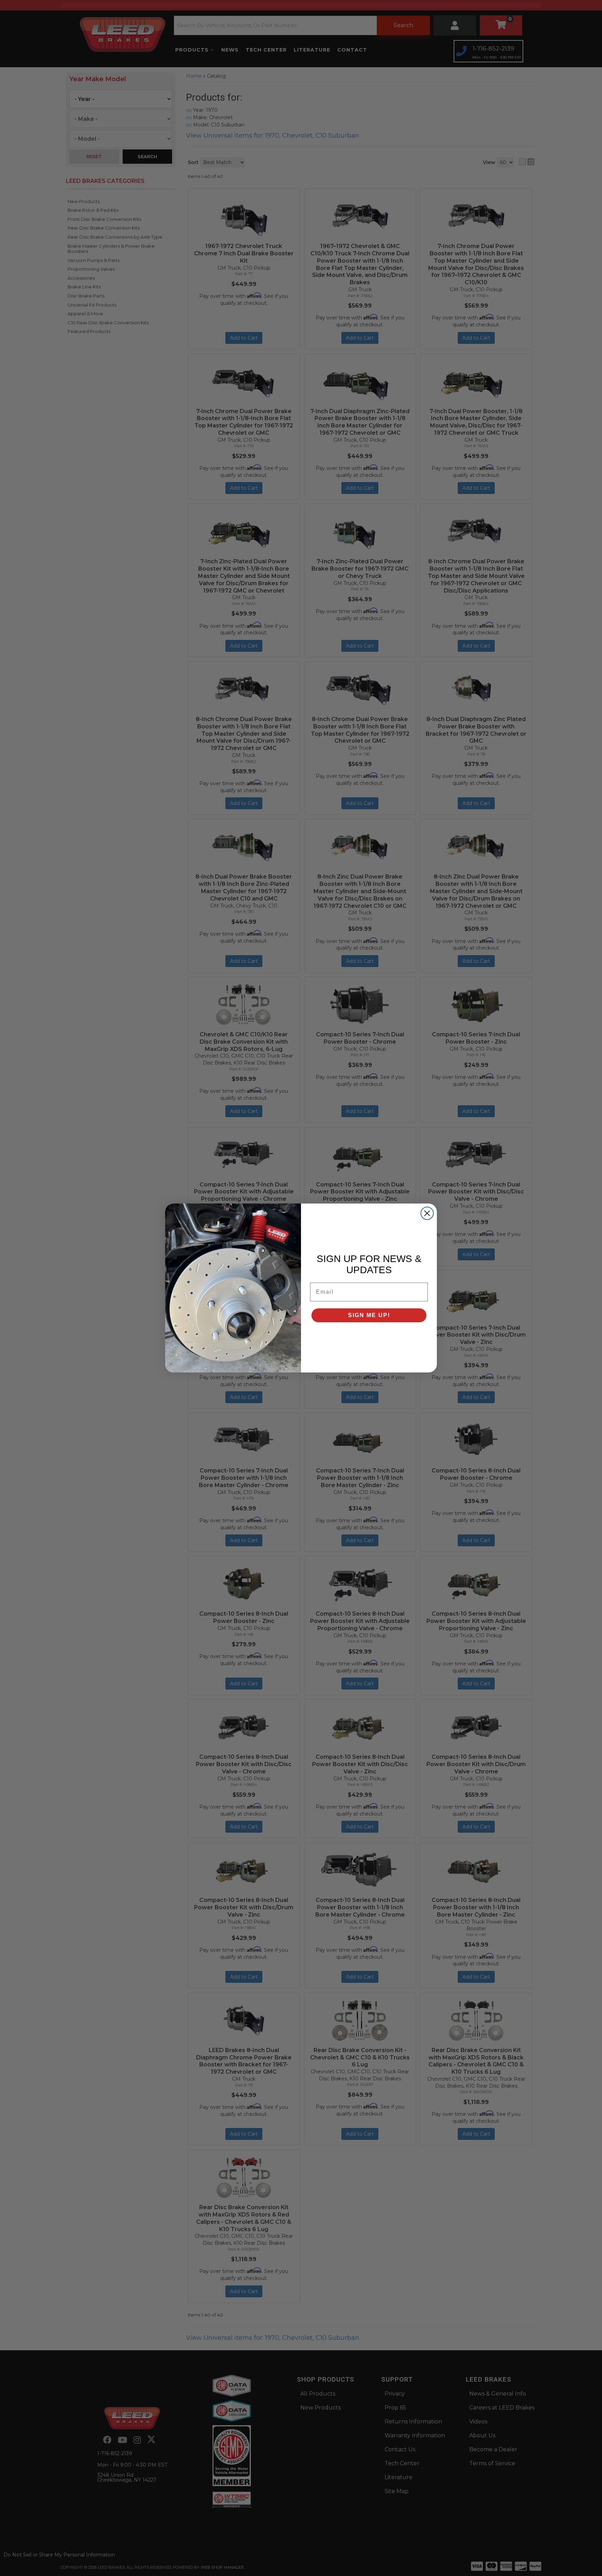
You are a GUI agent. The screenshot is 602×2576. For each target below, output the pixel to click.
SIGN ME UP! (369, 1315)
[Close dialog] (427, 1213)
